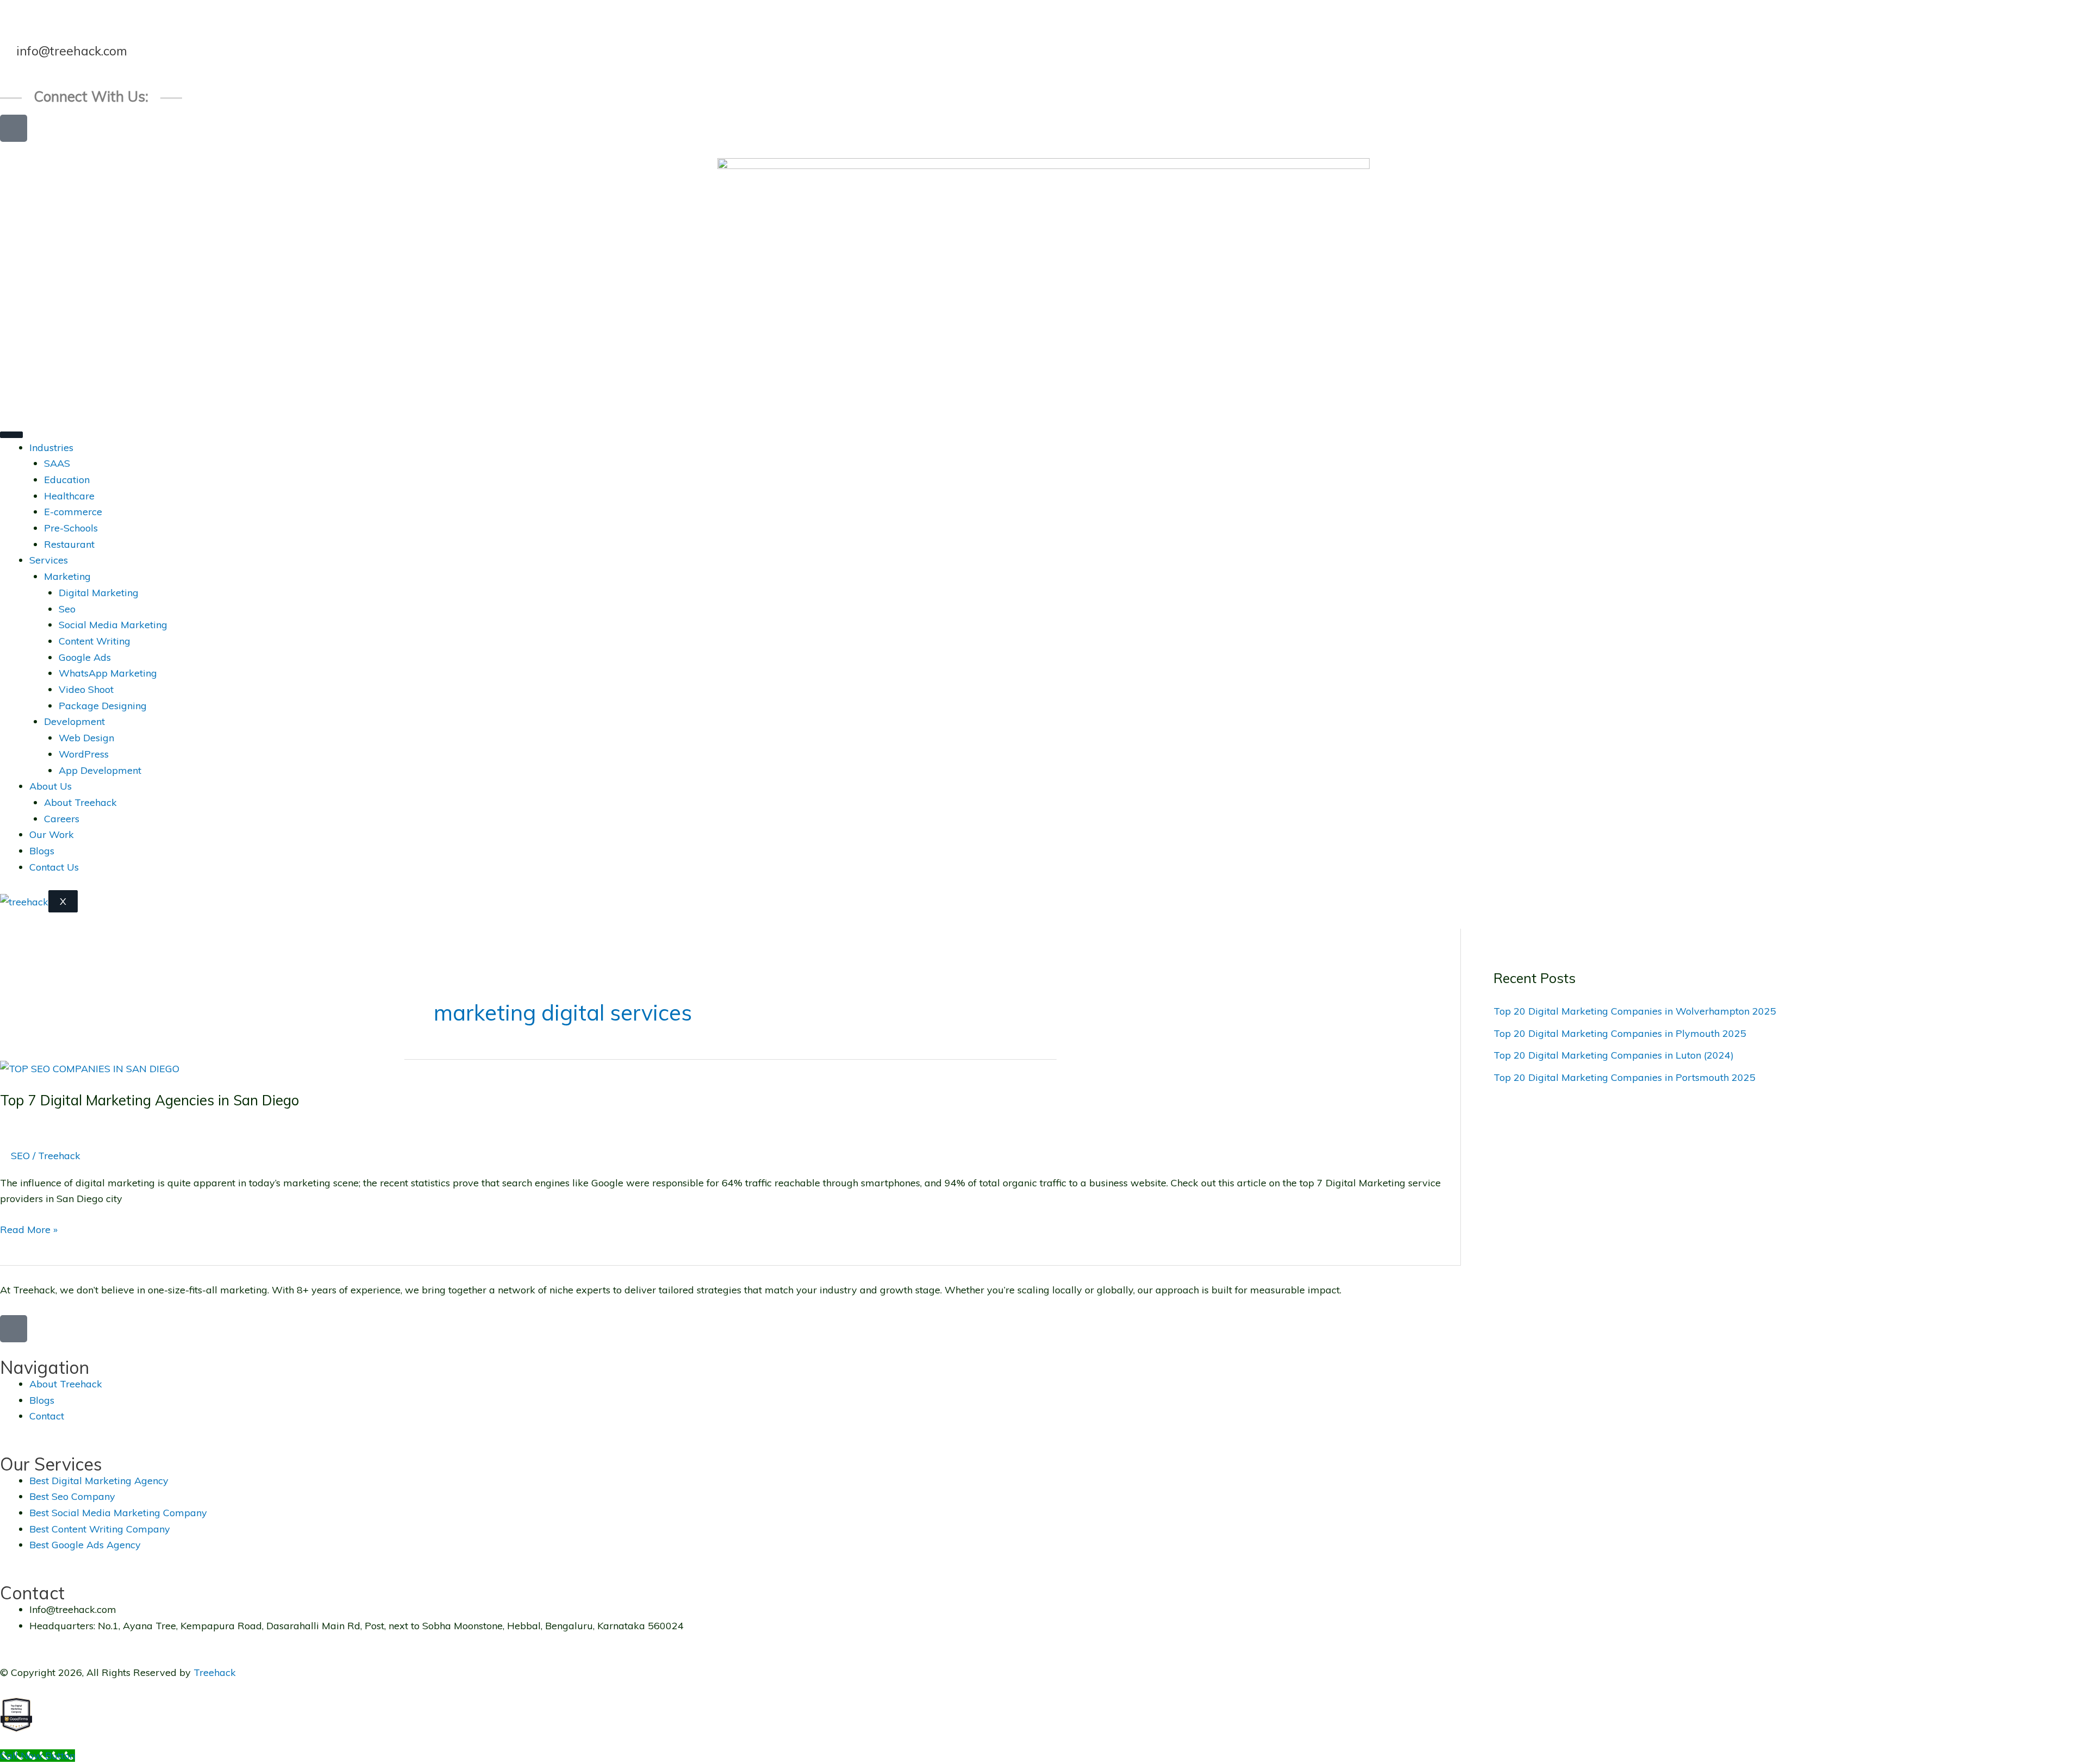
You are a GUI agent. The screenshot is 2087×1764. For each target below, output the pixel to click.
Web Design (86, 738)
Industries (51, 448)
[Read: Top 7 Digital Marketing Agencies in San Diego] (90, 1068)
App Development (100, 770)
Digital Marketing (99, 593)
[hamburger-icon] (11, 435)
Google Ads (85, 657)
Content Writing (95, 641)
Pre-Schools (71, 528)
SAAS (57, 463)
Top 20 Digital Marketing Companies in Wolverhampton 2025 (1635, 1011)
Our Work (52, 834)
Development (74, 721)
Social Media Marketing (113, 625)
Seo (67, 609)
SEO (20, 1156)
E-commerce (73, 512)
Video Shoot (86, 689)
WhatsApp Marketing (108, 673)
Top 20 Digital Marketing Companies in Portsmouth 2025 (1624, 1077)
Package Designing (103, 706)
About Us (51, 786)
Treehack (215, 1672)
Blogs (42, 851)
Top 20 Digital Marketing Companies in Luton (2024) (1614, 1055)
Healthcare (69, 496)
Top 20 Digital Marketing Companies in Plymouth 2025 (1620, 1033)
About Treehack (80, 802)
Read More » (29, 1229)
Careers (62, 819)
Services (49, 560)
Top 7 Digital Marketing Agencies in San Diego (149, 1100)
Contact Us (54, 867)
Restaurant (69, 544)
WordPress (84, 754)
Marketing (67, 576)
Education (67, 480)
